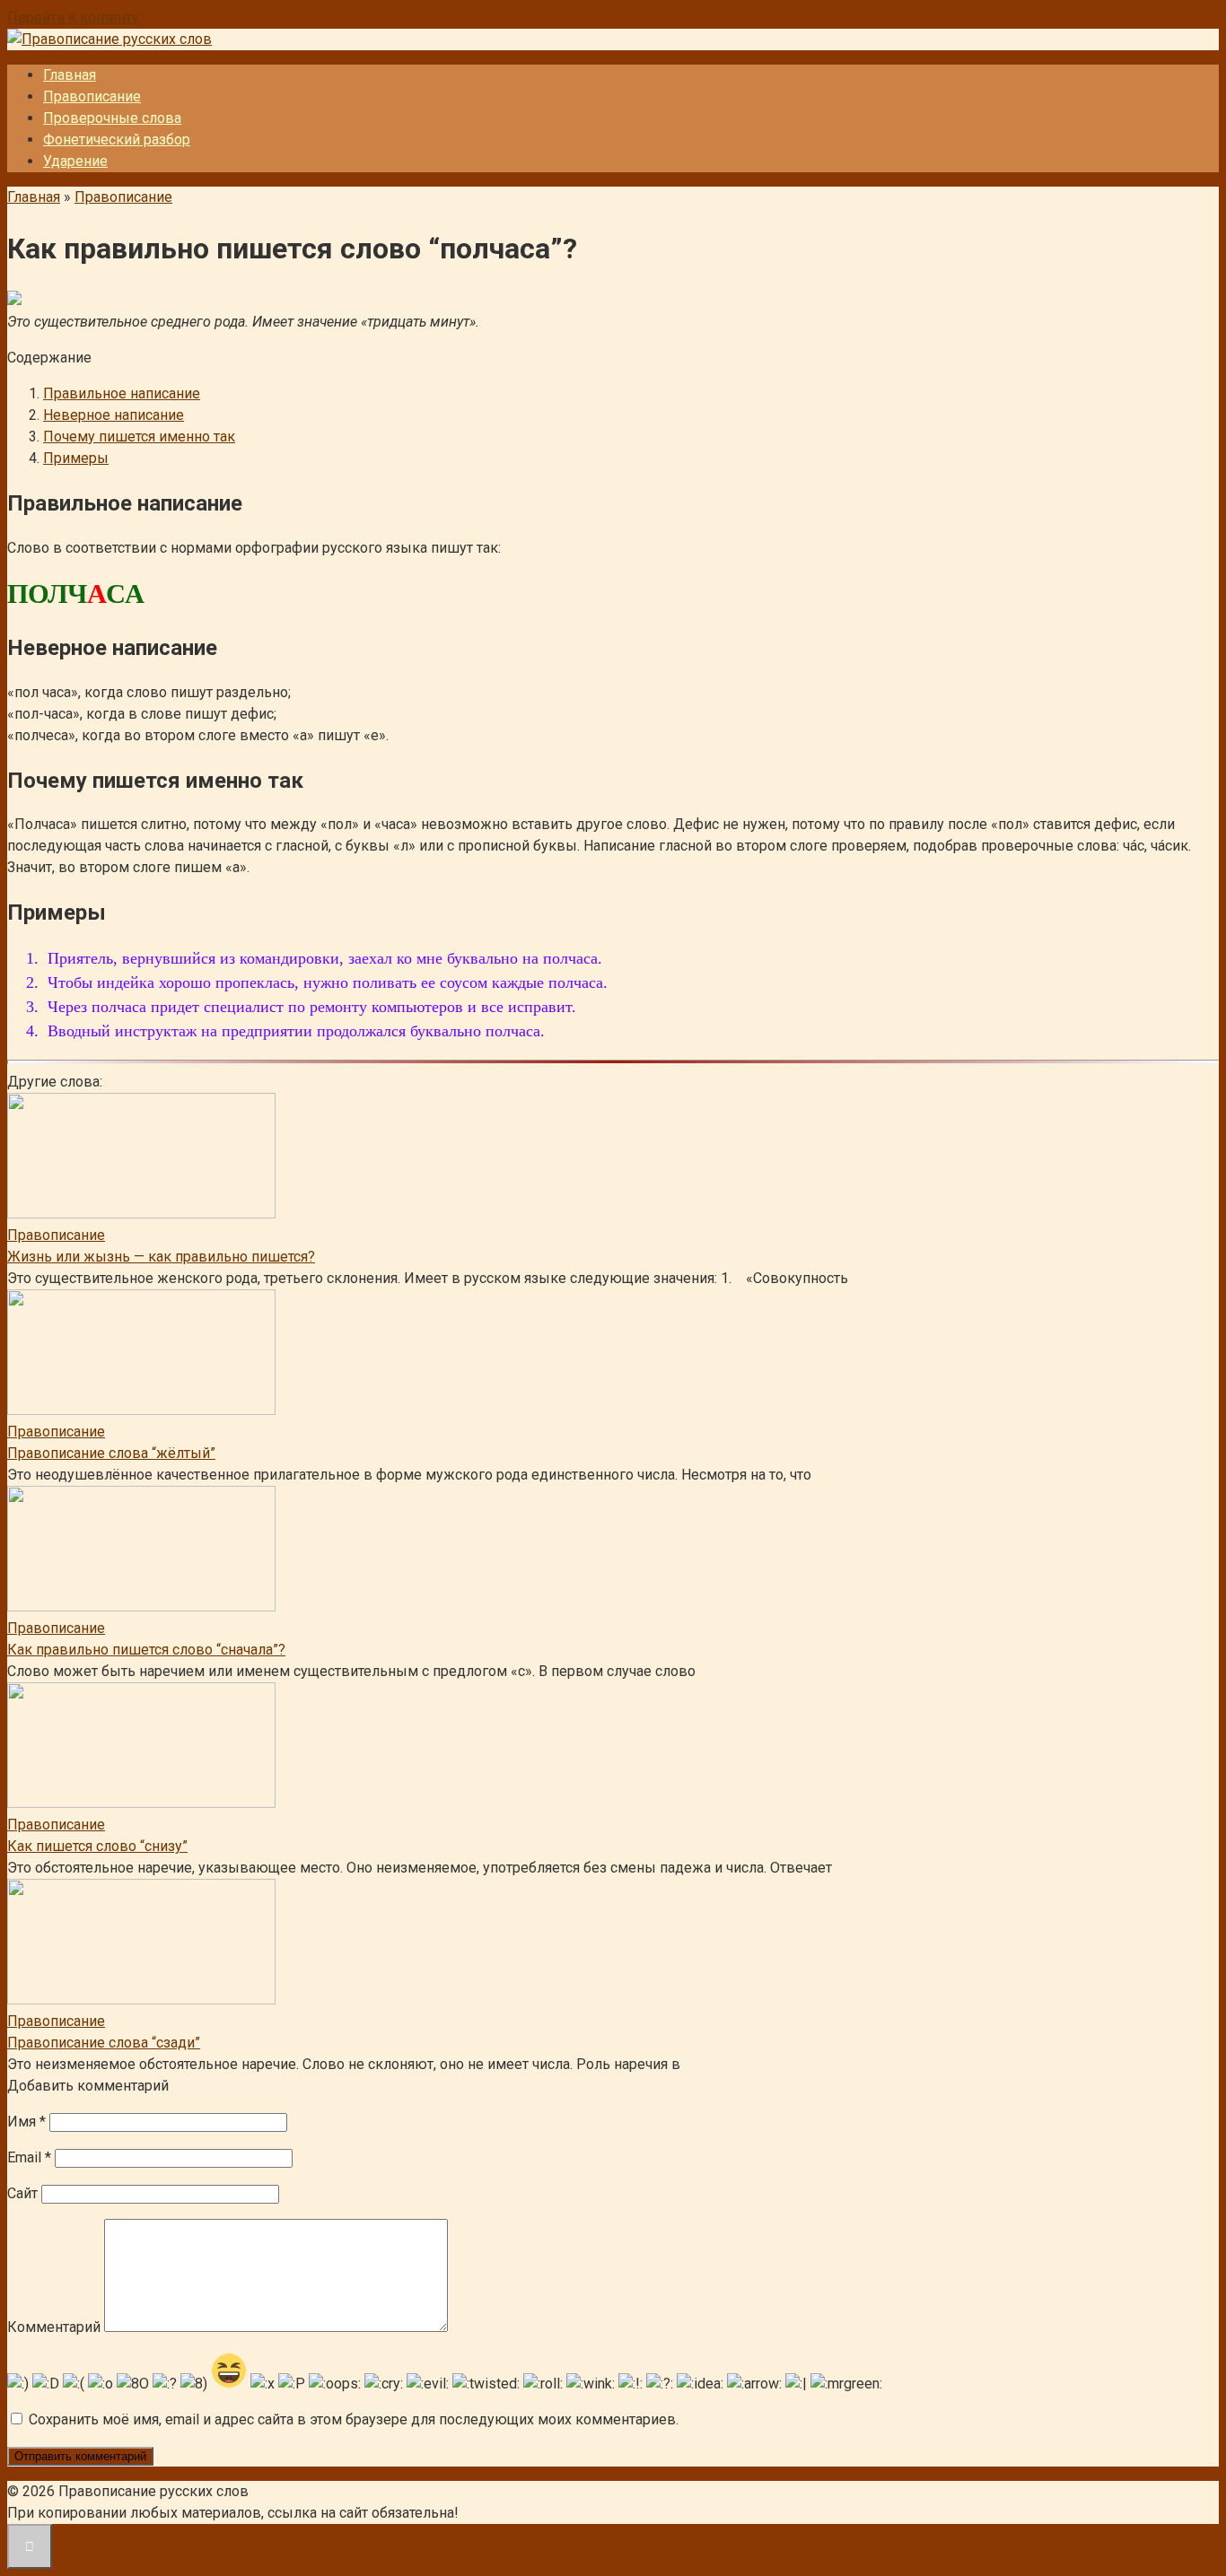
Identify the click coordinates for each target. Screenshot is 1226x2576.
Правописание (92, 96)
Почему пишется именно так (139, 437)
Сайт (22, 2193)
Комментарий (54, 2327)
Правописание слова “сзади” (104, 2043)
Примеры (76, 458)
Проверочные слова (112, 118)
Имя (26, 2122)
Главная (70, 75)
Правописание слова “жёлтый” (111, 1453)
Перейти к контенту (73, 17)
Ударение (75, 161)
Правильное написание (122, 393)
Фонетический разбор (117, 140)
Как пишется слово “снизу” (97, 1846)
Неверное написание (114, 415)
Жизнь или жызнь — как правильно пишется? (161, 1257)
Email (29, 2157)
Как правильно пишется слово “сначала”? (146, 1650)
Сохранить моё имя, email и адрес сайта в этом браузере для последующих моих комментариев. (354, 2419)
